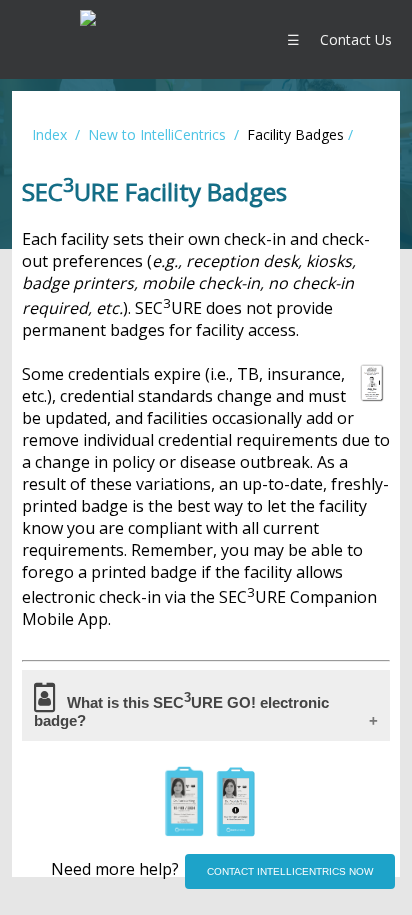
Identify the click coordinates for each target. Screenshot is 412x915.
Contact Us (356, 39)
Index (49, 134)
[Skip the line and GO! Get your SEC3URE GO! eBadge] (184, 831)
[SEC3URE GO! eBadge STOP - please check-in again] (235, 831)
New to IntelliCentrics (157, 134)
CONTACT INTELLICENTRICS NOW (290, 871)
